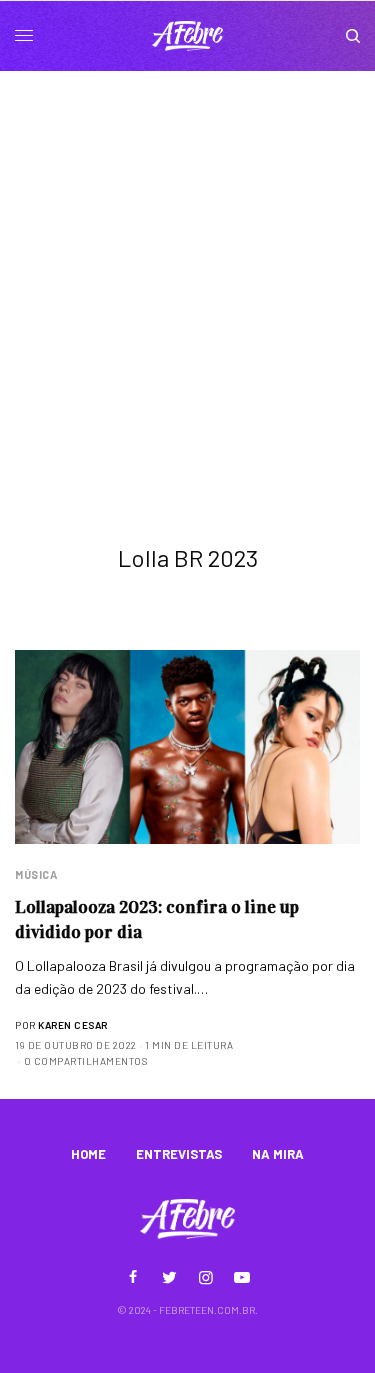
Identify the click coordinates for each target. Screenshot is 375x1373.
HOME (88, 1154)
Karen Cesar (73, 1025)
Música (36, 874)
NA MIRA (278, 1154)
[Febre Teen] (188, 36)
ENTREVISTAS (179, 1154)
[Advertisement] (187, 268)
